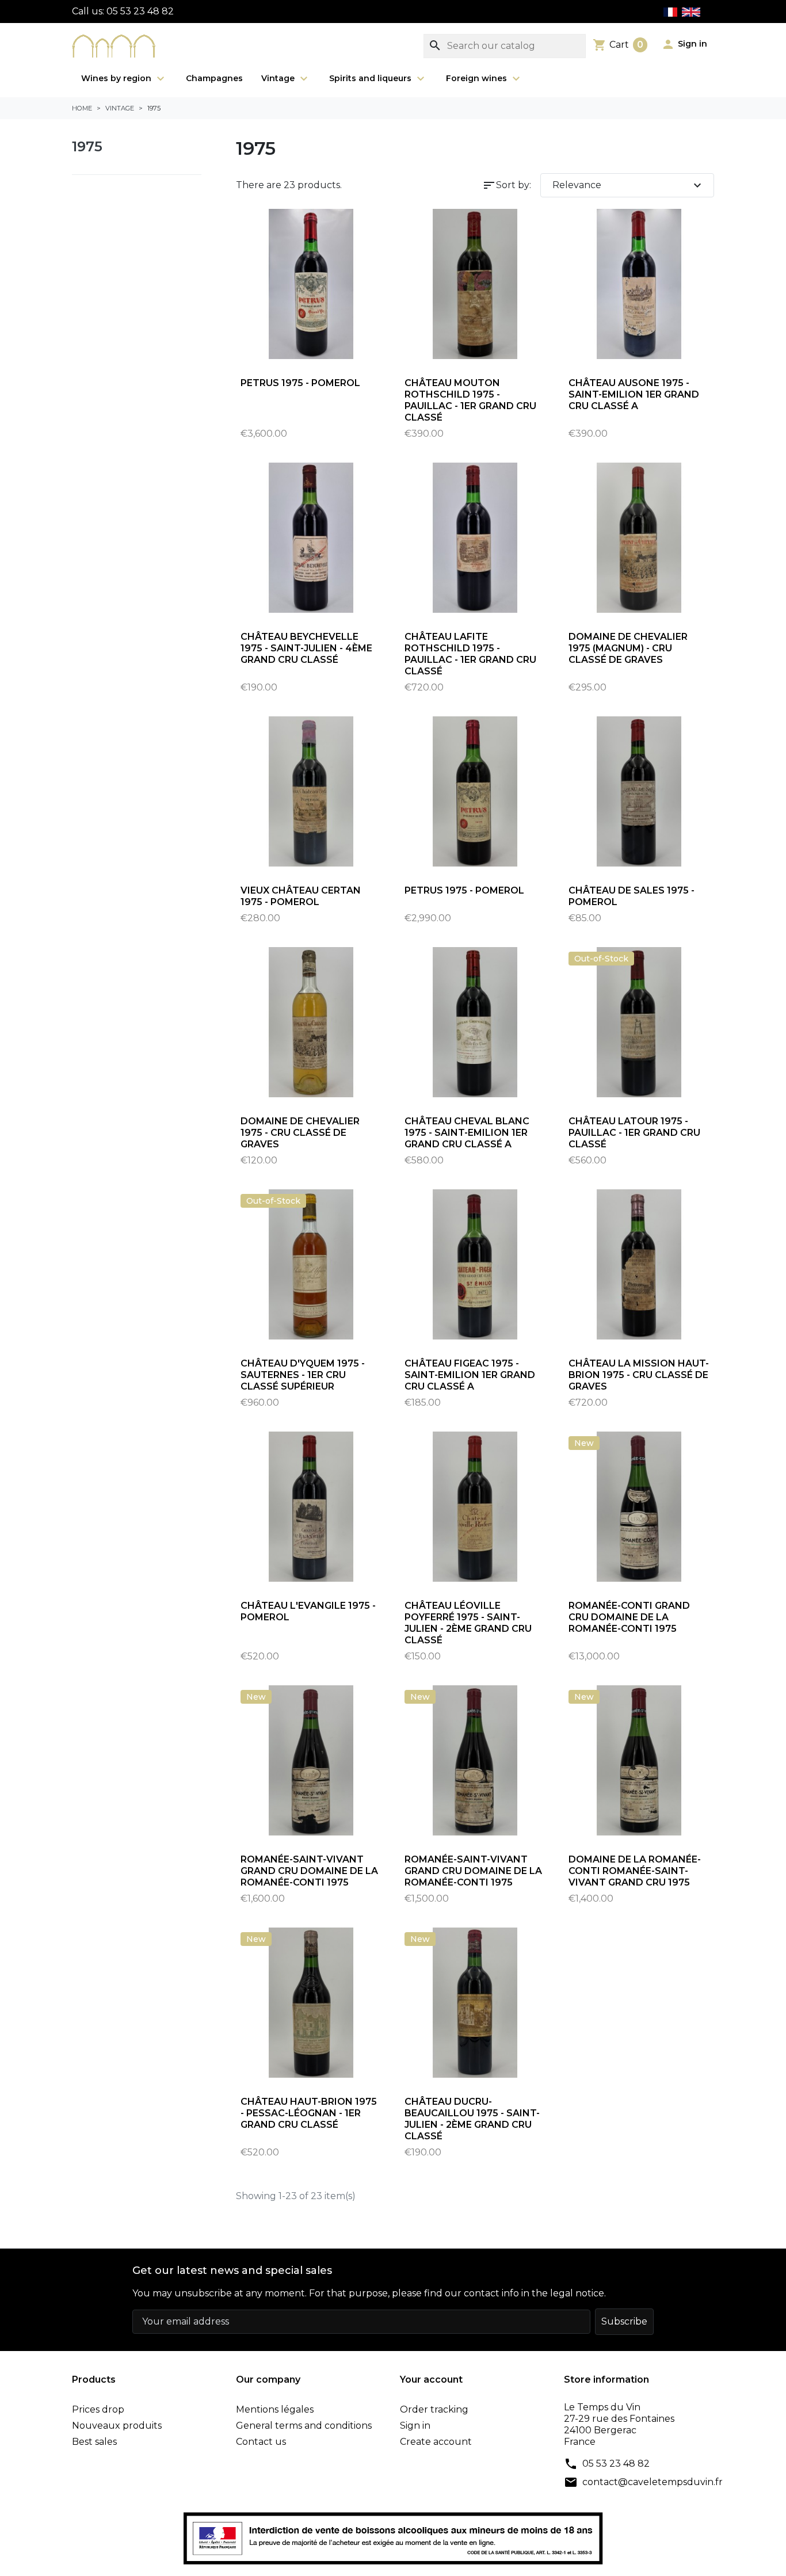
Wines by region (117, 78)
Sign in (415, 2426)
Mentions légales (275, 2409)
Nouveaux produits (117, 2426)
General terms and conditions (304, 2426)
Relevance (629, 185)
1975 (87, 146)
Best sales (94, 2442)
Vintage (279, 78)
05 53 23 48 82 (616, 2464)
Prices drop (98, 2409)
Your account (431, 2380)
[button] (684, 44)
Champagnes (214, 78)
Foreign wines (478, 78)
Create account (436, 2442)
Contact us (261, 2442)
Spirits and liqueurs (371, 78)
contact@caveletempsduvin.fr (653, 2482)
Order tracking (434, 2409)
